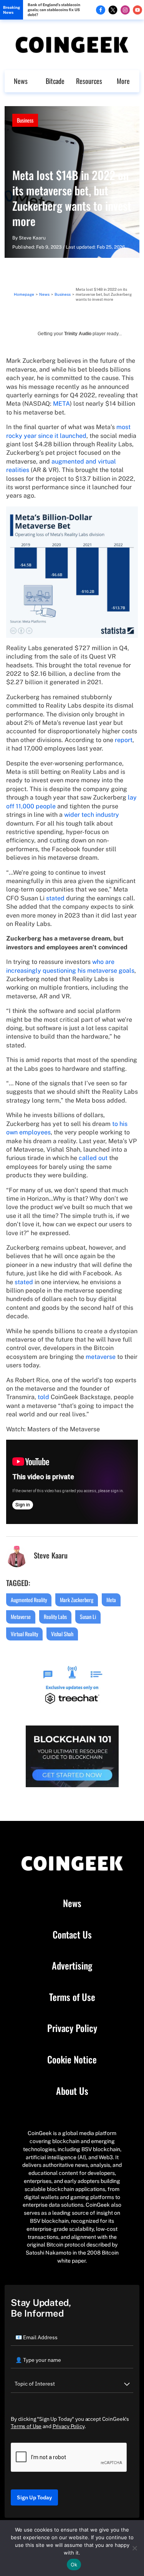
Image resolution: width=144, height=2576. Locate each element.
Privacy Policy (72, 2028)
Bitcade (55, 81)
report (124, 740)
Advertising (72, 1966)
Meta (111, 1600)
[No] (134, 2548)
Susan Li (88, 1617)
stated (55, 898)
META (61, 404)
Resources (89, 81)
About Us (72, 2091)
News (21, 81)
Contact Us (72, 1935)
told (43, 1397)
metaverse (101, 1357)
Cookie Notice (72, 2060)
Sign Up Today (34, 2497)
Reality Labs (55, 1617)
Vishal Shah (62, 1634)
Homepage (24, 294)
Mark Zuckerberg (77, 1600)
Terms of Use (72, 1997)
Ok (74, 2565)
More (123, 81)
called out (93, 1158)
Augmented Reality (29, 1600)
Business (25, 120)
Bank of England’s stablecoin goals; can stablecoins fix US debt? (54, 10)
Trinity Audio (78, 334)
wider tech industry (92, 815)
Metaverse (21, 1617)
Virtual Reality (24, 1634)
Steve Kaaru (32, 238)
